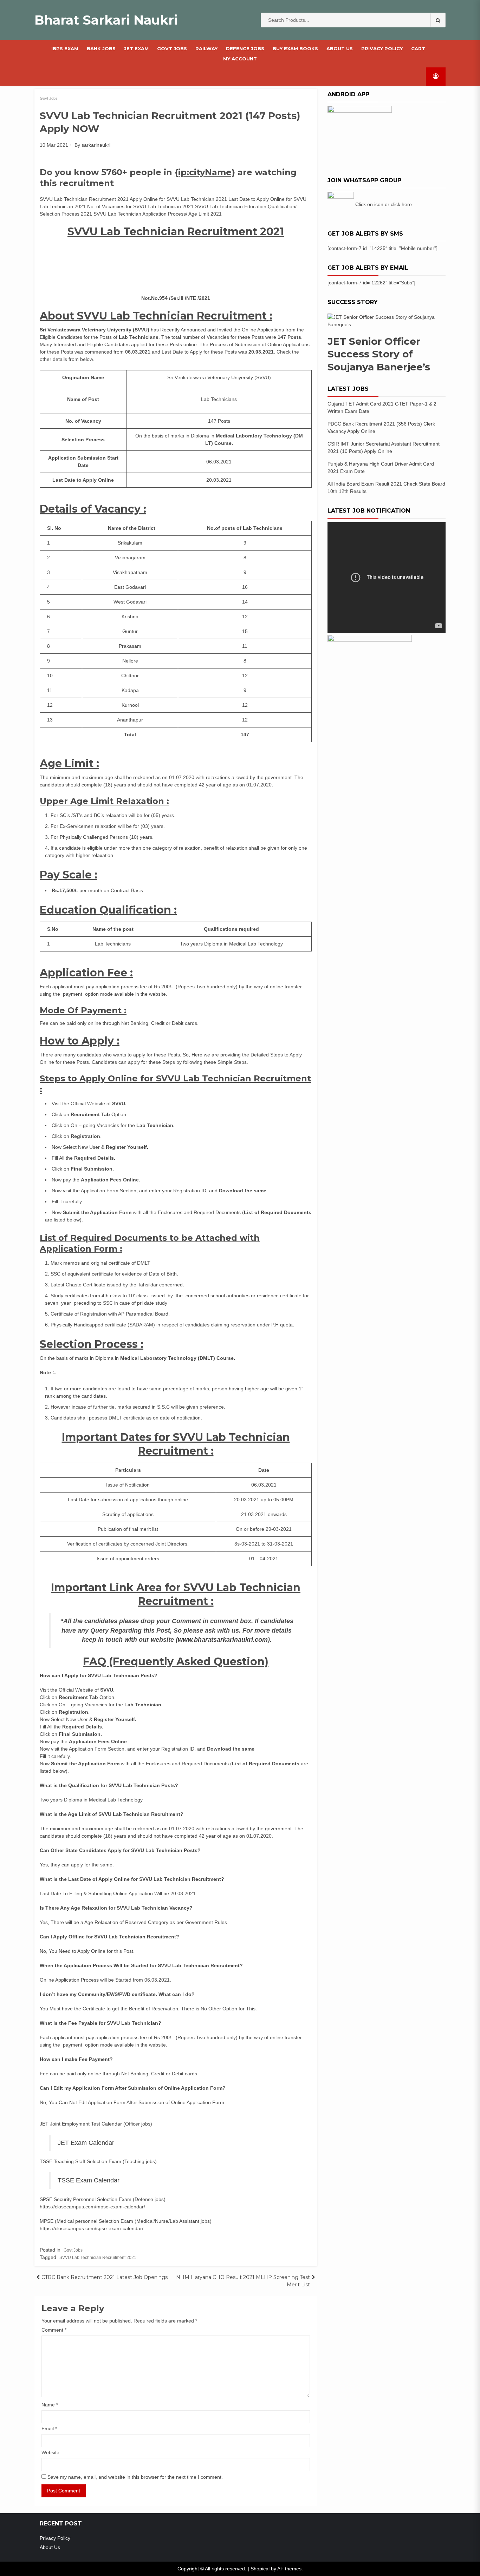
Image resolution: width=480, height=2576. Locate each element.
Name (50, 2405)
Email (49, 2429)
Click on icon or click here (384, 204)
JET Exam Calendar (86, 2143)
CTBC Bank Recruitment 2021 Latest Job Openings (105, 2277)
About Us (340, 48)
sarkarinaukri (96, 145)
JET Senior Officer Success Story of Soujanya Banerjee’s (379, 354)
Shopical (260, 2569)
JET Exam (136, 48)
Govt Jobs (49, 98)
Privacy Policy (382, 48)
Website (50, 2452)
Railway (206, 48)
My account (240, 59)
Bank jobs (101, 48)
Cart (418, 48)
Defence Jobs (245, 48)
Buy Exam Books (295, 48)
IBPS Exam (65, 48)
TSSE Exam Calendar (89, 2180)
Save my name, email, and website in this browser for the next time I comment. (135, 2477)
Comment (54, 2330)
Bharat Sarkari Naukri (106, 20)
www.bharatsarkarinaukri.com (223, 1640)
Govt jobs (172, 48)
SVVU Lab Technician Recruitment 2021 (98, 2258)
